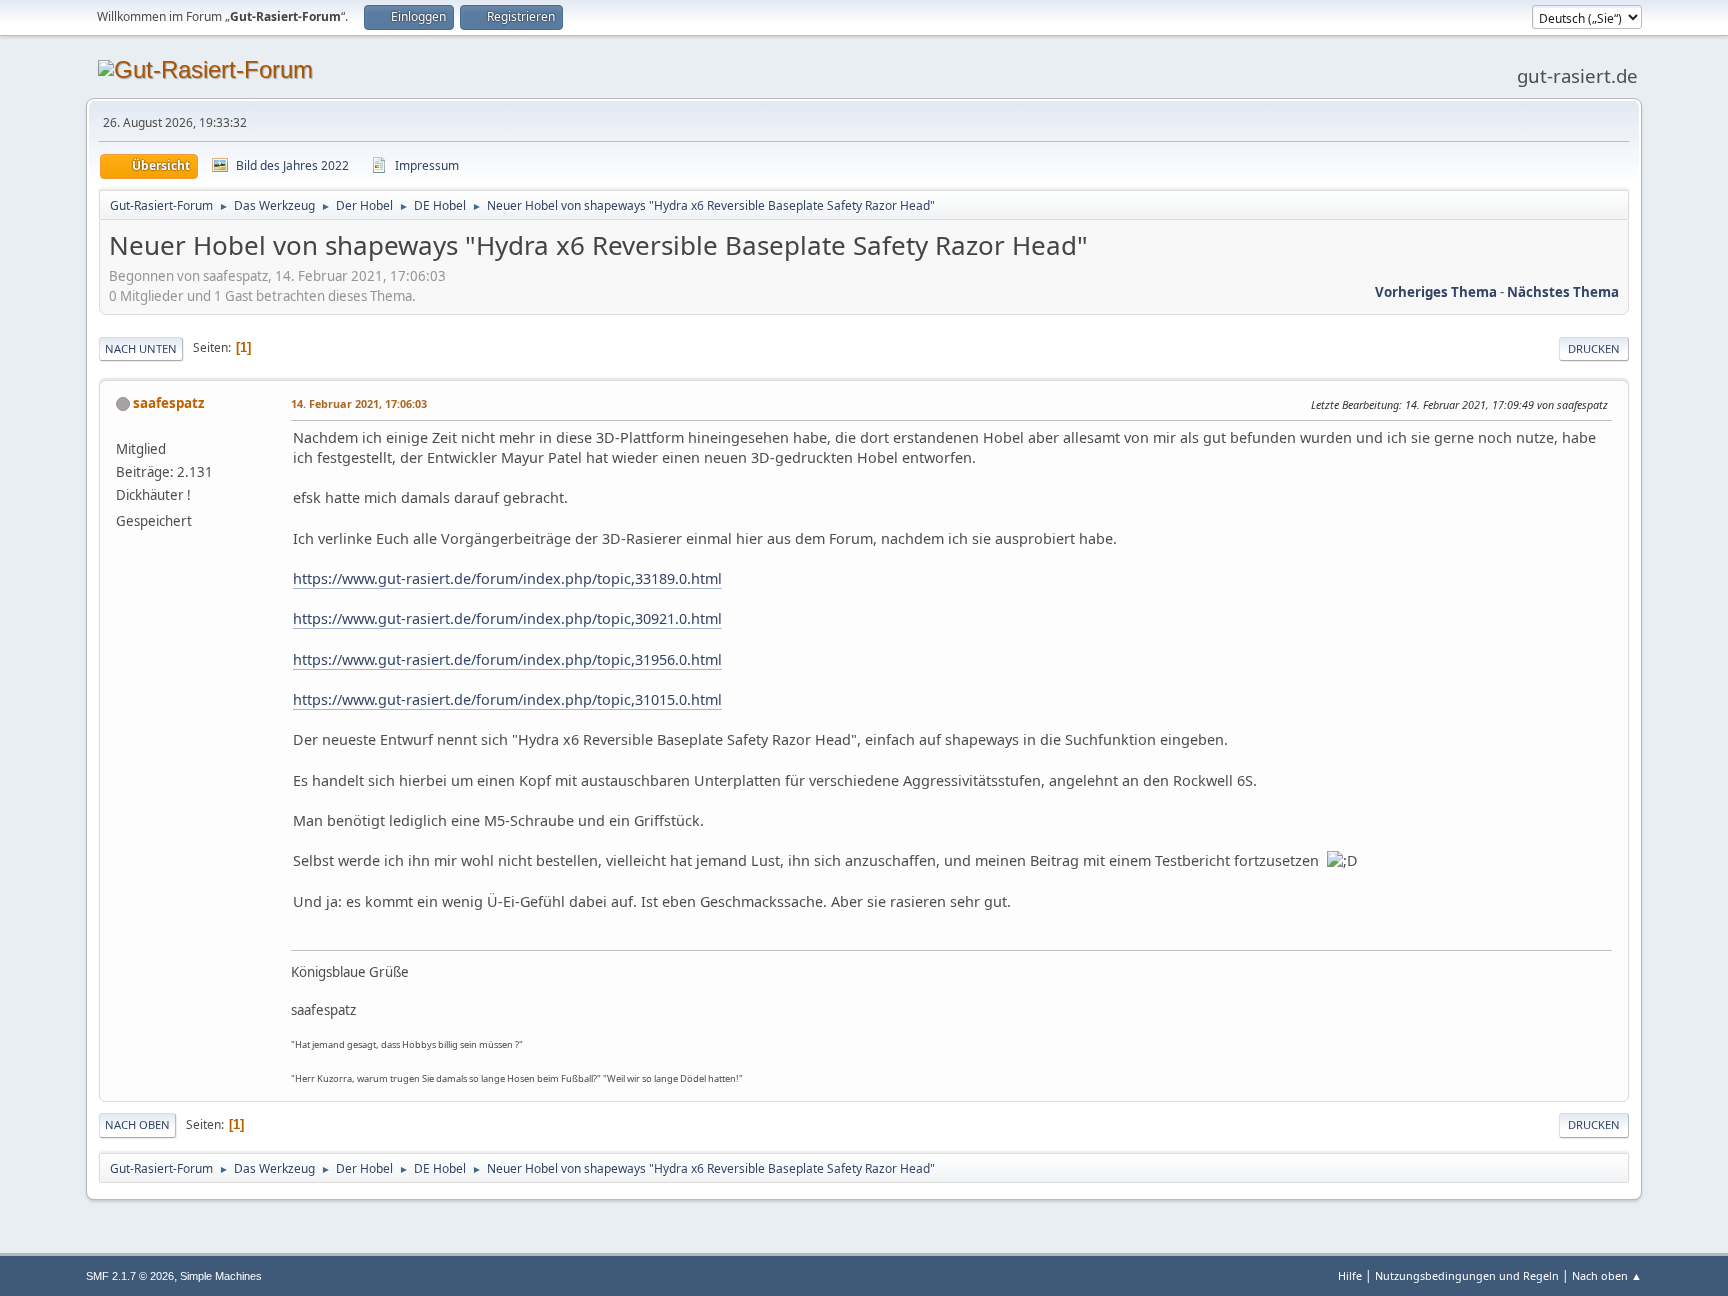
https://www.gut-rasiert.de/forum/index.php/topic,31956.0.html (507, 659)
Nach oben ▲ (1607, 1275)
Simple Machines (221, 1276)
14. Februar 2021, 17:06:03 (359, 403)
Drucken (1594, 348)
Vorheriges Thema (1436, 292)
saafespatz (169, 403)
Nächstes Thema (1563, 292)
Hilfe (1350, 1275)
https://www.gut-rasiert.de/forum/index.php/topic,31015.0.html (507, 699)
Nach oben (137, 1124)
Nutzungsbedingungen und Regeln (1467, 1275)
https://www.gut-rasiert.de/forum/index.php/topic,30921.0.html (507, 618)
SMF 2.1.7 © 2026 (130, 1276)
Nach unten (141, 348)
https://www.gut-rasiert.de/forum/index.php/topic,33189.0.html (507, 578)
